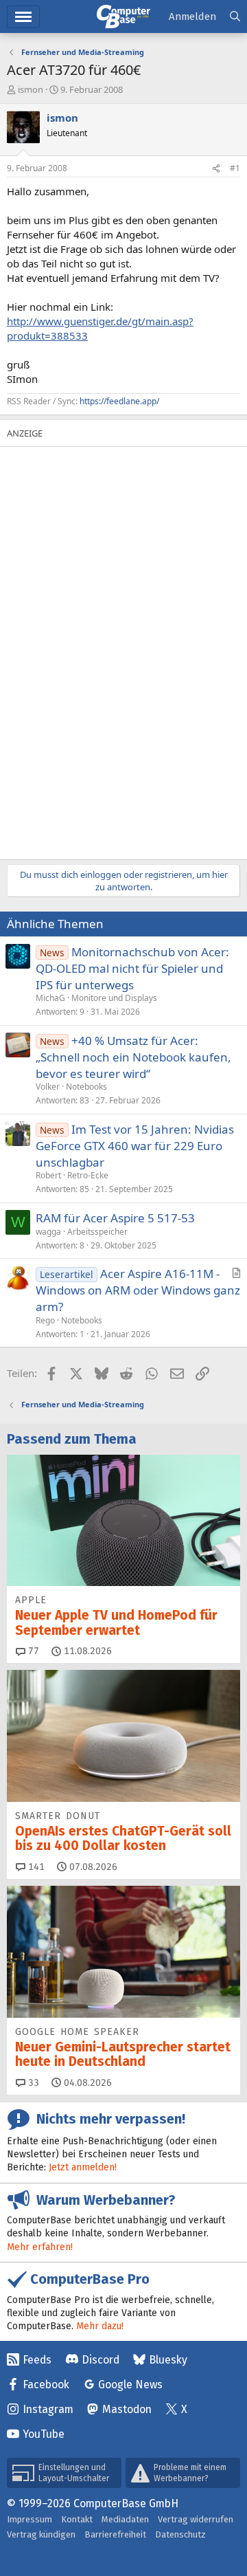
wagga (48, 1232)
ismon (31, 89)
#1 (235, 168)
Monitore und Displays (114, 998)
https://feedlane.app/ (119, 401)
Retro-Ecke (88, 1175)
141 (35, 1867)
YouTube (44, 2434)
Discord (101, 2360)
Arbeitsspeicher (97, 1232)
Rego (45, 1320)
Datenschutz (180, 2534)
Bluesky (168, 2360)
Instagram (48, 2409)
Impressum (30, 2519)
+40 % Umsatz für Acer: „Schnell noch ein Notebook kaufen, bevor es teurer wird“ (133, 1057)
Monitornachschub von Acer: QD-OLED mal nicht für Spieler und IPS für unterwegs (132, 968)
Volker (48, 1087)
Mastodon (127, 2409)
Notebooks (86, 1087)
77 (32, 1651)
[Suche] (235, 17)
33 (32, 2083)
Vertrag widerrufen (196, 2519)
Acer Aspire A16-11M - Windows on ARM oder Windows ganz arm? (138, 1290)
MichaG (50, 998)
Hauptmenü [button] (23, 17)
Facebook (46, 2385)
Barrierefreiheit (115, 2534)
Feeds (37, 2360)
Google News (130, 2385)
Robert (48, 1175)
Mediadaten (125, 2519)
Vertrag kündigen (41, 2534)
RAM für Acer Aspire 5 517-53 (115, 1218)
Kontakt (77, 2519)
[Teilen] (216, 169)
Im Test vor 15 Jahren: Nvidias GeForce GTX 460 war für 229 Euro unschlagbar (135, 1146)
